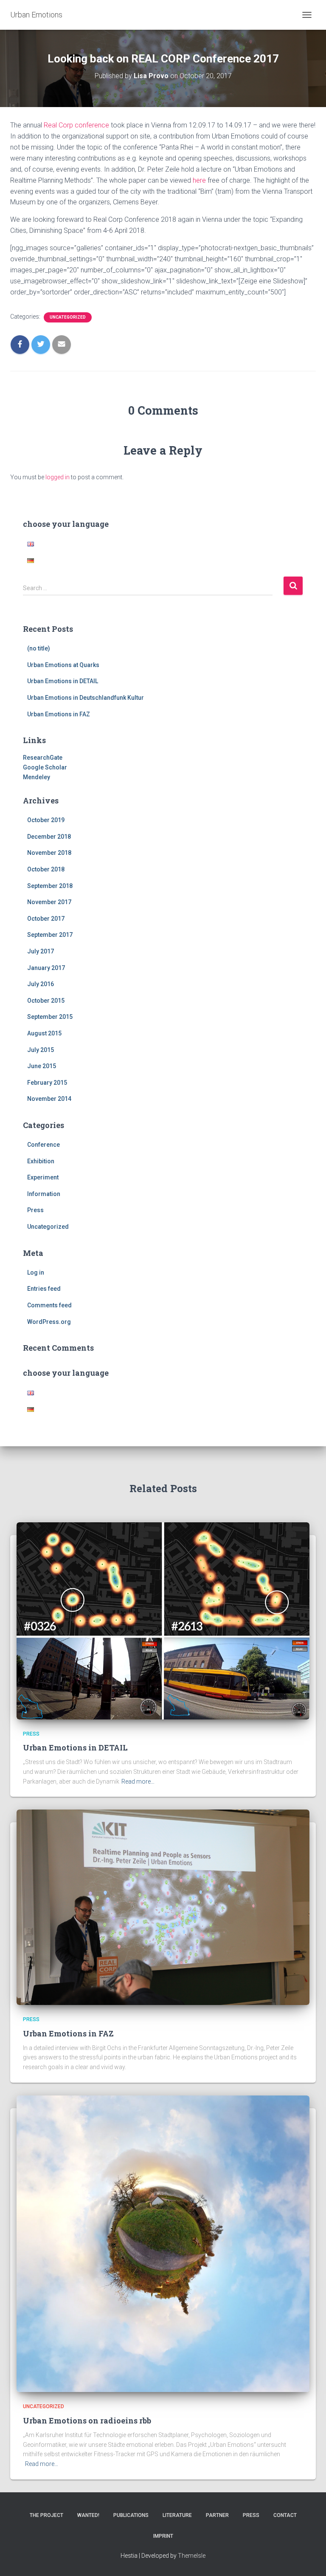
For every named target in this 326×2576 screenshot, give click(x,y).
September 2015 (50, 1017)
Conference (44, 1145)
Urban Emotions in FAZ (59, 714)
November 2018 (49, 853)
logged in (58, 477)
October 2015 (46, 1001)
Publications (131, 2515)
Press (35, 1210)
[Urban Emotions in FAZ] (163, 1907)
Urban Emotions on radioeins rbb (87, 2420)
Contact (285, 2515)
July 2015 (41, 1050)
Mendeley (37, 777)
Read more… (138, 1781)
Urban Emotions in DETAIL (63, 681)
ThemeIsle (192, 2556)
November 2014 (49, 1099)
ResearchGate (43, 758)
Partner (217, 2515)
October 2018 (46, 869)
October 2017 (46, 919)
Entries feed (44, 1289)
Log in (36, 1272)
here (199, 180)
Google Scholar (45, 767)
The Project (46, 2515)
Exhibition (41, 1161)
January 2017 (46, 968)
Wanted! (88, 2515)
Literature (177, 2515)
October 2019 (46, 820)
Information (44, 1194)
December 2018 (49, 837)
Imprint (163, 2536)
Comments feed (49, 1305)
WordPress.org (49, 1322)
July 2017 (41, 951)
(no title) (39, 648)
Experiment (43, 1177)
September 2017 (50, 935)
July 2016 (41, 984)
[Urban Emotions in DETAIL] (163, 1620)
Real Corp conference (76, 125)
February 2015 (47, 1083)
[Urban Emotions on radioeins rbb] (163, 2243)
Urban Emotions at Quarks (63, 665)
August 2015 (44, 1033)
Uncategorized (68, 317)
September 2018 (50, 886)
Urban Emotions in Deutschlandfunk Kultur (86, 698)
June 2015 (42, 1066)
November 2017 (49, 902)
